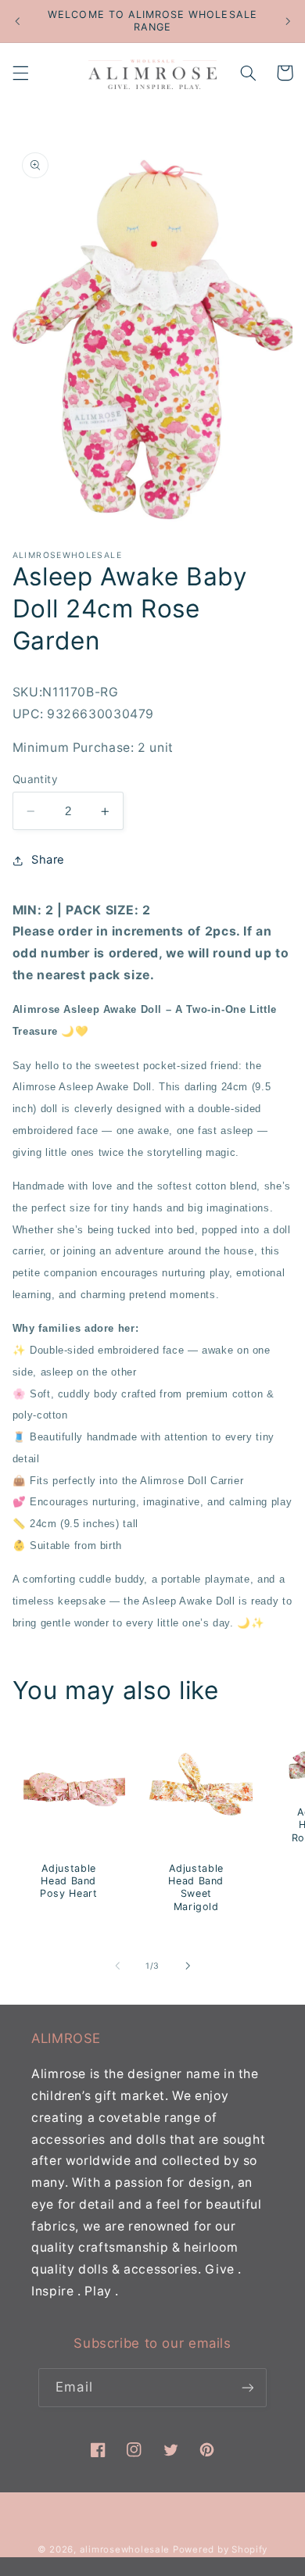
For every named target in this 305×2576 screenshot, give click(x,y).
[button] (20, 73)
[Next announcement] (288, 21)
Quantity (35, 779)
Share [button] (48, 860)
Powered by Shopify (220, 2549)
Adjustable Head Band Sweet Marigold (197, 1887)
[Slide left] (117, 1966)
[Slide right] (188, 1966)
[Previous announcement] (17, 21)
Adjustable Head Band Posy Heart (68, 1881)
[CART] (285, 73)
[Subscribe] (247, 2387)
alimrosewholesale (125, 2549)
